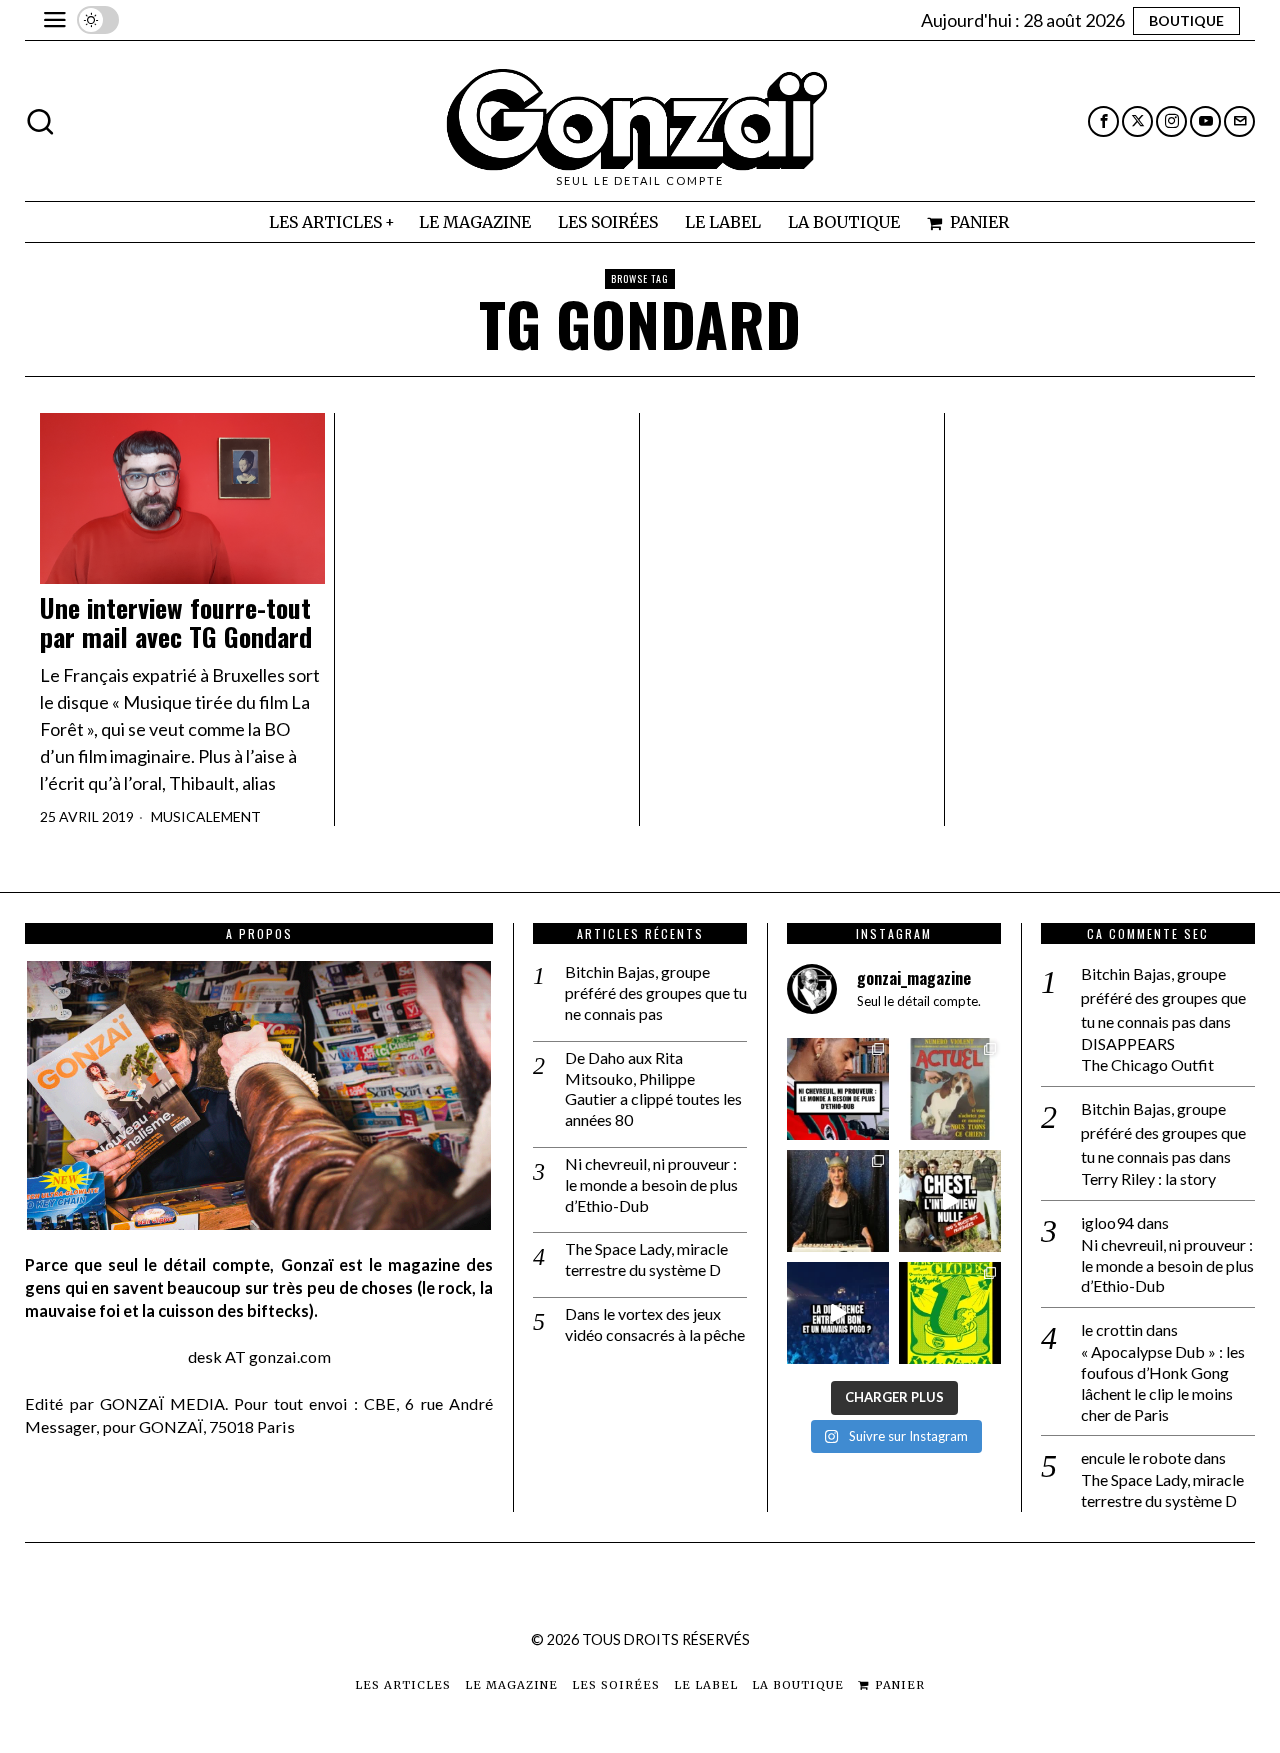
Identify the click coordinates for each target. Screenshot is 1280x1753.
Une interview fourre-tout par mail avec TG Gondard (176, 622)
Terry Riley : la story (1148, 1178)
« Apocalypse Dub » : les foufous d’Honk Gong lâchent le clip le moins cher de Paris (1163, 1382)
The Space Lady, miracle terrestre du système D (646, 1259)
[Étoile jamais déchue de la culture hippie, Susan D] (838, 1201)
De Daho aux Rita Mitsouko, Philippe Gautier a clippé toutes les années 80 (653, 1088)
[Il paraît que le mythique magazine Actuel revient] (950, 1089)
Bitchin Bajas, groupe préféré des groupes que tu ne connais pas (656, 992)
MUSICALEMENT (206, 816)
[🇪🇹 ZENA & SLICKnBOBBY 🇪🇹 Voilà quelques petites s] (838, 1089)
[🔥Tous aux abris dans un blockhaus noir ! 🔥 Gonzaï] (950, 1313)
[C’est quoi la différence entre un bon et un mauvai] (838, 1313)
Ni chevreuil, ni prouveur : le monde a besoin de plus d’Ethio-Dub (651, 1184)
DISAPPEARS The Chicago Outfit (1147, 1054)
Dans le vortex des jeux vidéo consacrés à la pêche (655, 1324)
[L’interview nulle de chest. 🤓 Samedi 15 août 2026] (950, 1201)
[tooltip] (1103, 121)
